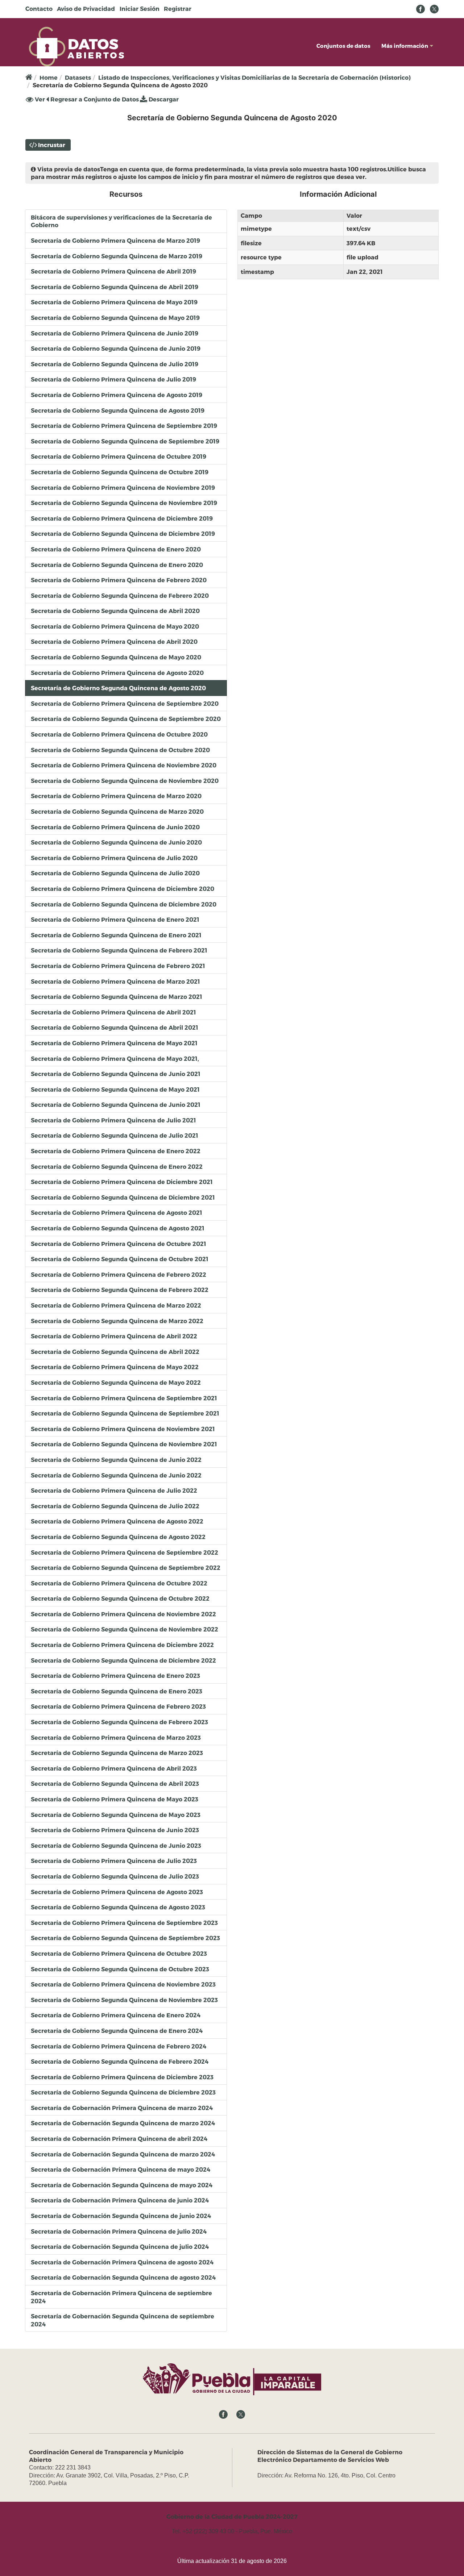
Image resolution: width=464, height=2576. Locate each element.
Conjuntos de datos (343, 46)
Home (49, 77)
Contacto (39, 9)
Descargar (163, 99)
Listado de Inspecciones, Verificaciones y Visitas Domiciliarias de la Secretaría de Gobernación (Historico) (254, 77)
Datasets (78, 77)
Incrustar (52, 145)
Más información (405, 46)
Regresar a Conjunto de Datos (94, 99)
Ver (39, 100)
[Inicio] (76, 46)
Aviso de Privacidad (86, 9)
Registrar (178, 9)
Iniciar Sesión (140, 9)
